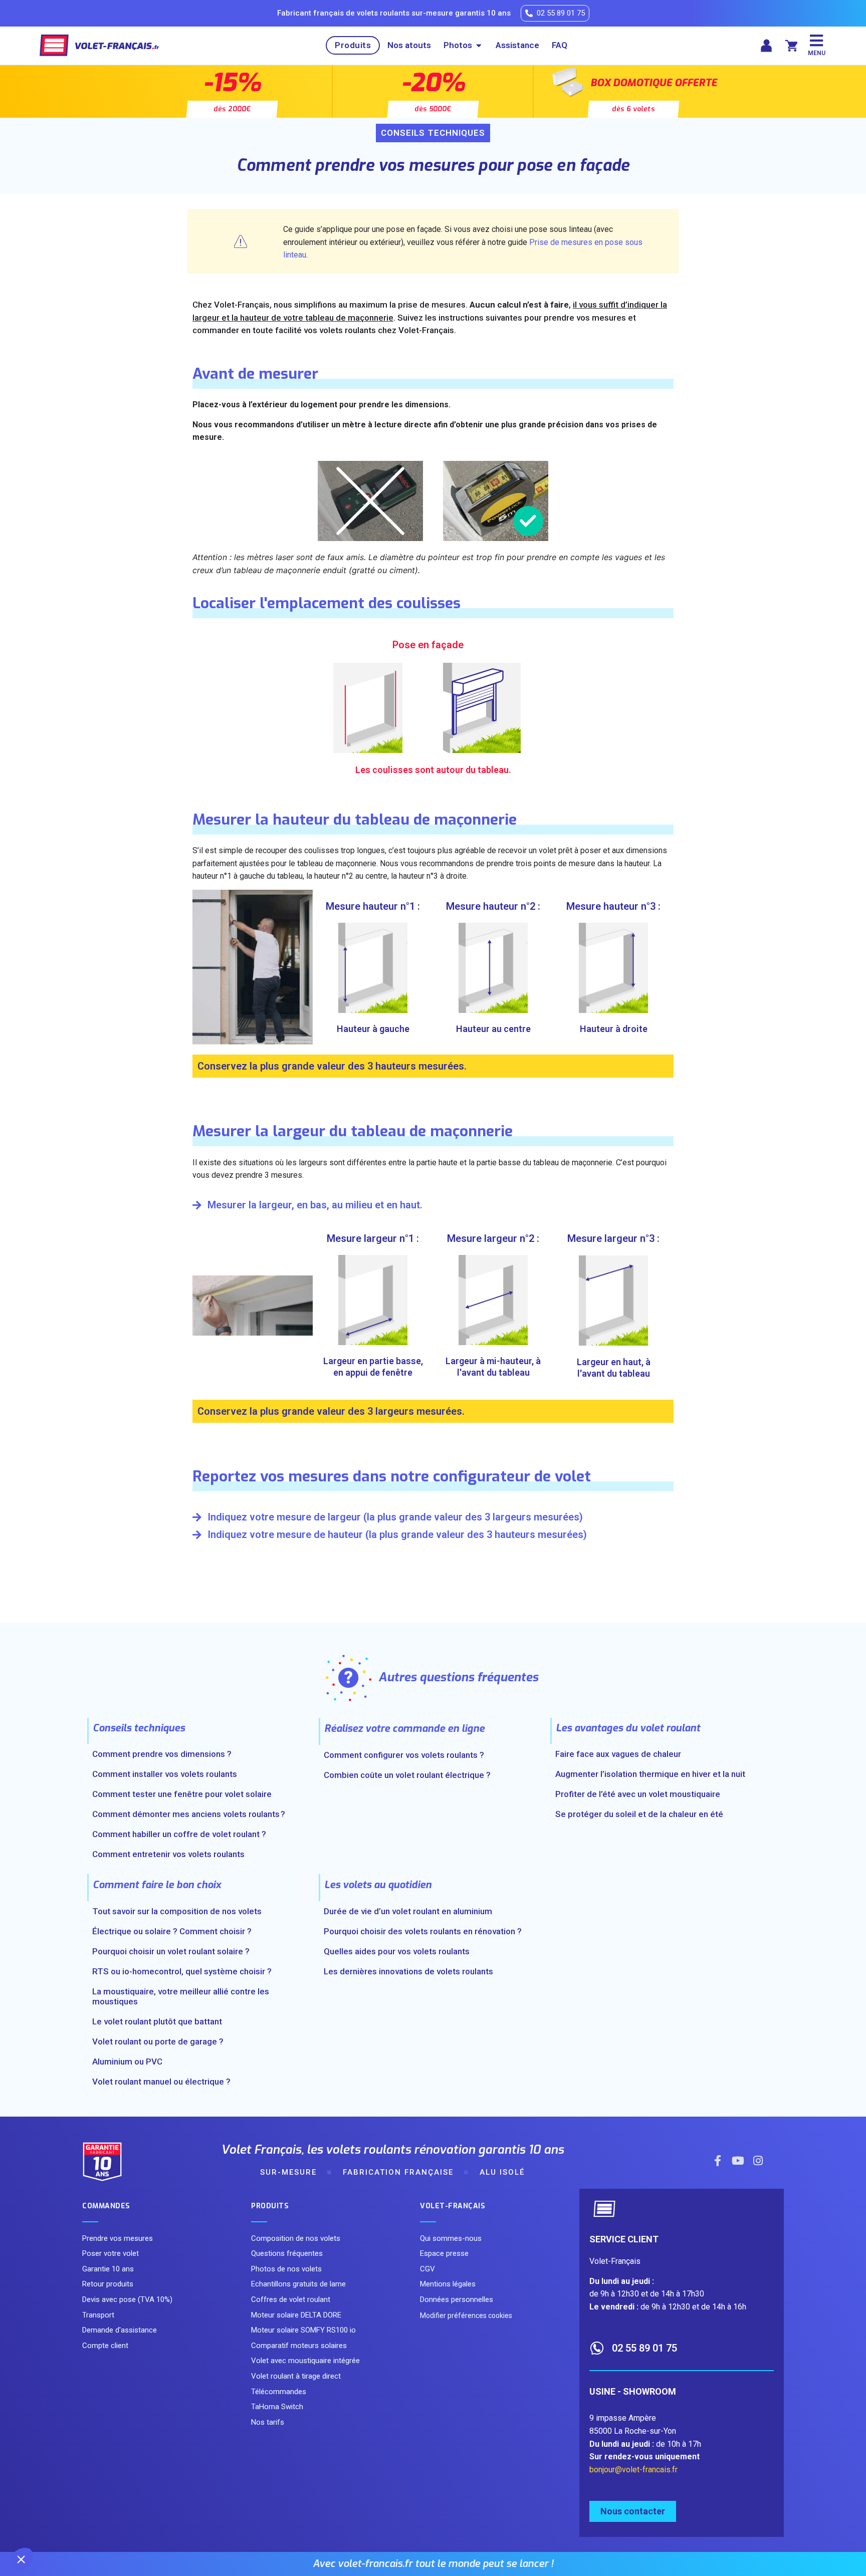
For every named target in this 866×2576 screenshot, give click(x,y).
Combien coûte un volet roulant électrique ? (407, 1775)
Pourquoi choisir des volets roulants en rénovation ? (423, 1931)
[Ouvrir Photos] (479, 46)
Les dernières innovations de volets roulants (408, 1971)
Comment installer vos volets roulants (165, 1774)
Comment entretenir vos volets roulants (168, 1854)
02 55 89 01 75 (644, 2348)
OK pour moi (185, 2525)
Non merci (45, 2525)
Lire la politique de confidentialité (66, 2493)
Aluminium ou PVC (127, 2062)
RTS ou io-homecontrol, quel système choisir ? (182, 1971)
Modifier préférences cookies (466, 2315)
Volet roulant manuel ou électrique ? (161, 2082)
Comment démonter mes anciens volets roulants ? (189, 1814)
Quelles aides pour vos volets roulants (397, 1951)
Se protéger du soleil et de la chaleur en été (639, 1814)
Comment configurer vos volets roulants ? (404, 1755)
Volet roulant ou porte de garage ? (158, 2041)
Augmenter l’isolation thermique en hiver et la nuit (650, 1774)
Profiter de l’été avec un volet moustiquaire (638, 1794)
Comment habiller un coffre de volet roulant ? (179, 1834)
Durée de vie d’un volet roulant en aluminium (408, 1911)
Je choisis (115, 2525)
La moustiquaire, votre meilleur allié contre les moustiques (181, 1996)
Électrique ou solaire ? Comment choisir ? (172, 1931)
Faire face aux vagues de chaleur (618, 1754)
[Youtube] (738, 2161)
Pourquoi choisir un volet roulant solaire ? (171, 1951)
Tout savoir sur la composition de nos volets (177, 1911)
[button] (21, 2559)
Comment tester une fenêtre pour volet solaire (182, 1794)
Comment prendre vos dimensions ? (162, 1754)
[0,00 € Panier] (791, 46)
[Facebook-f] (718, 2161)
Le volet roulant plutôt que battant (157, 2021)
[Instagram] (758, 2161)
